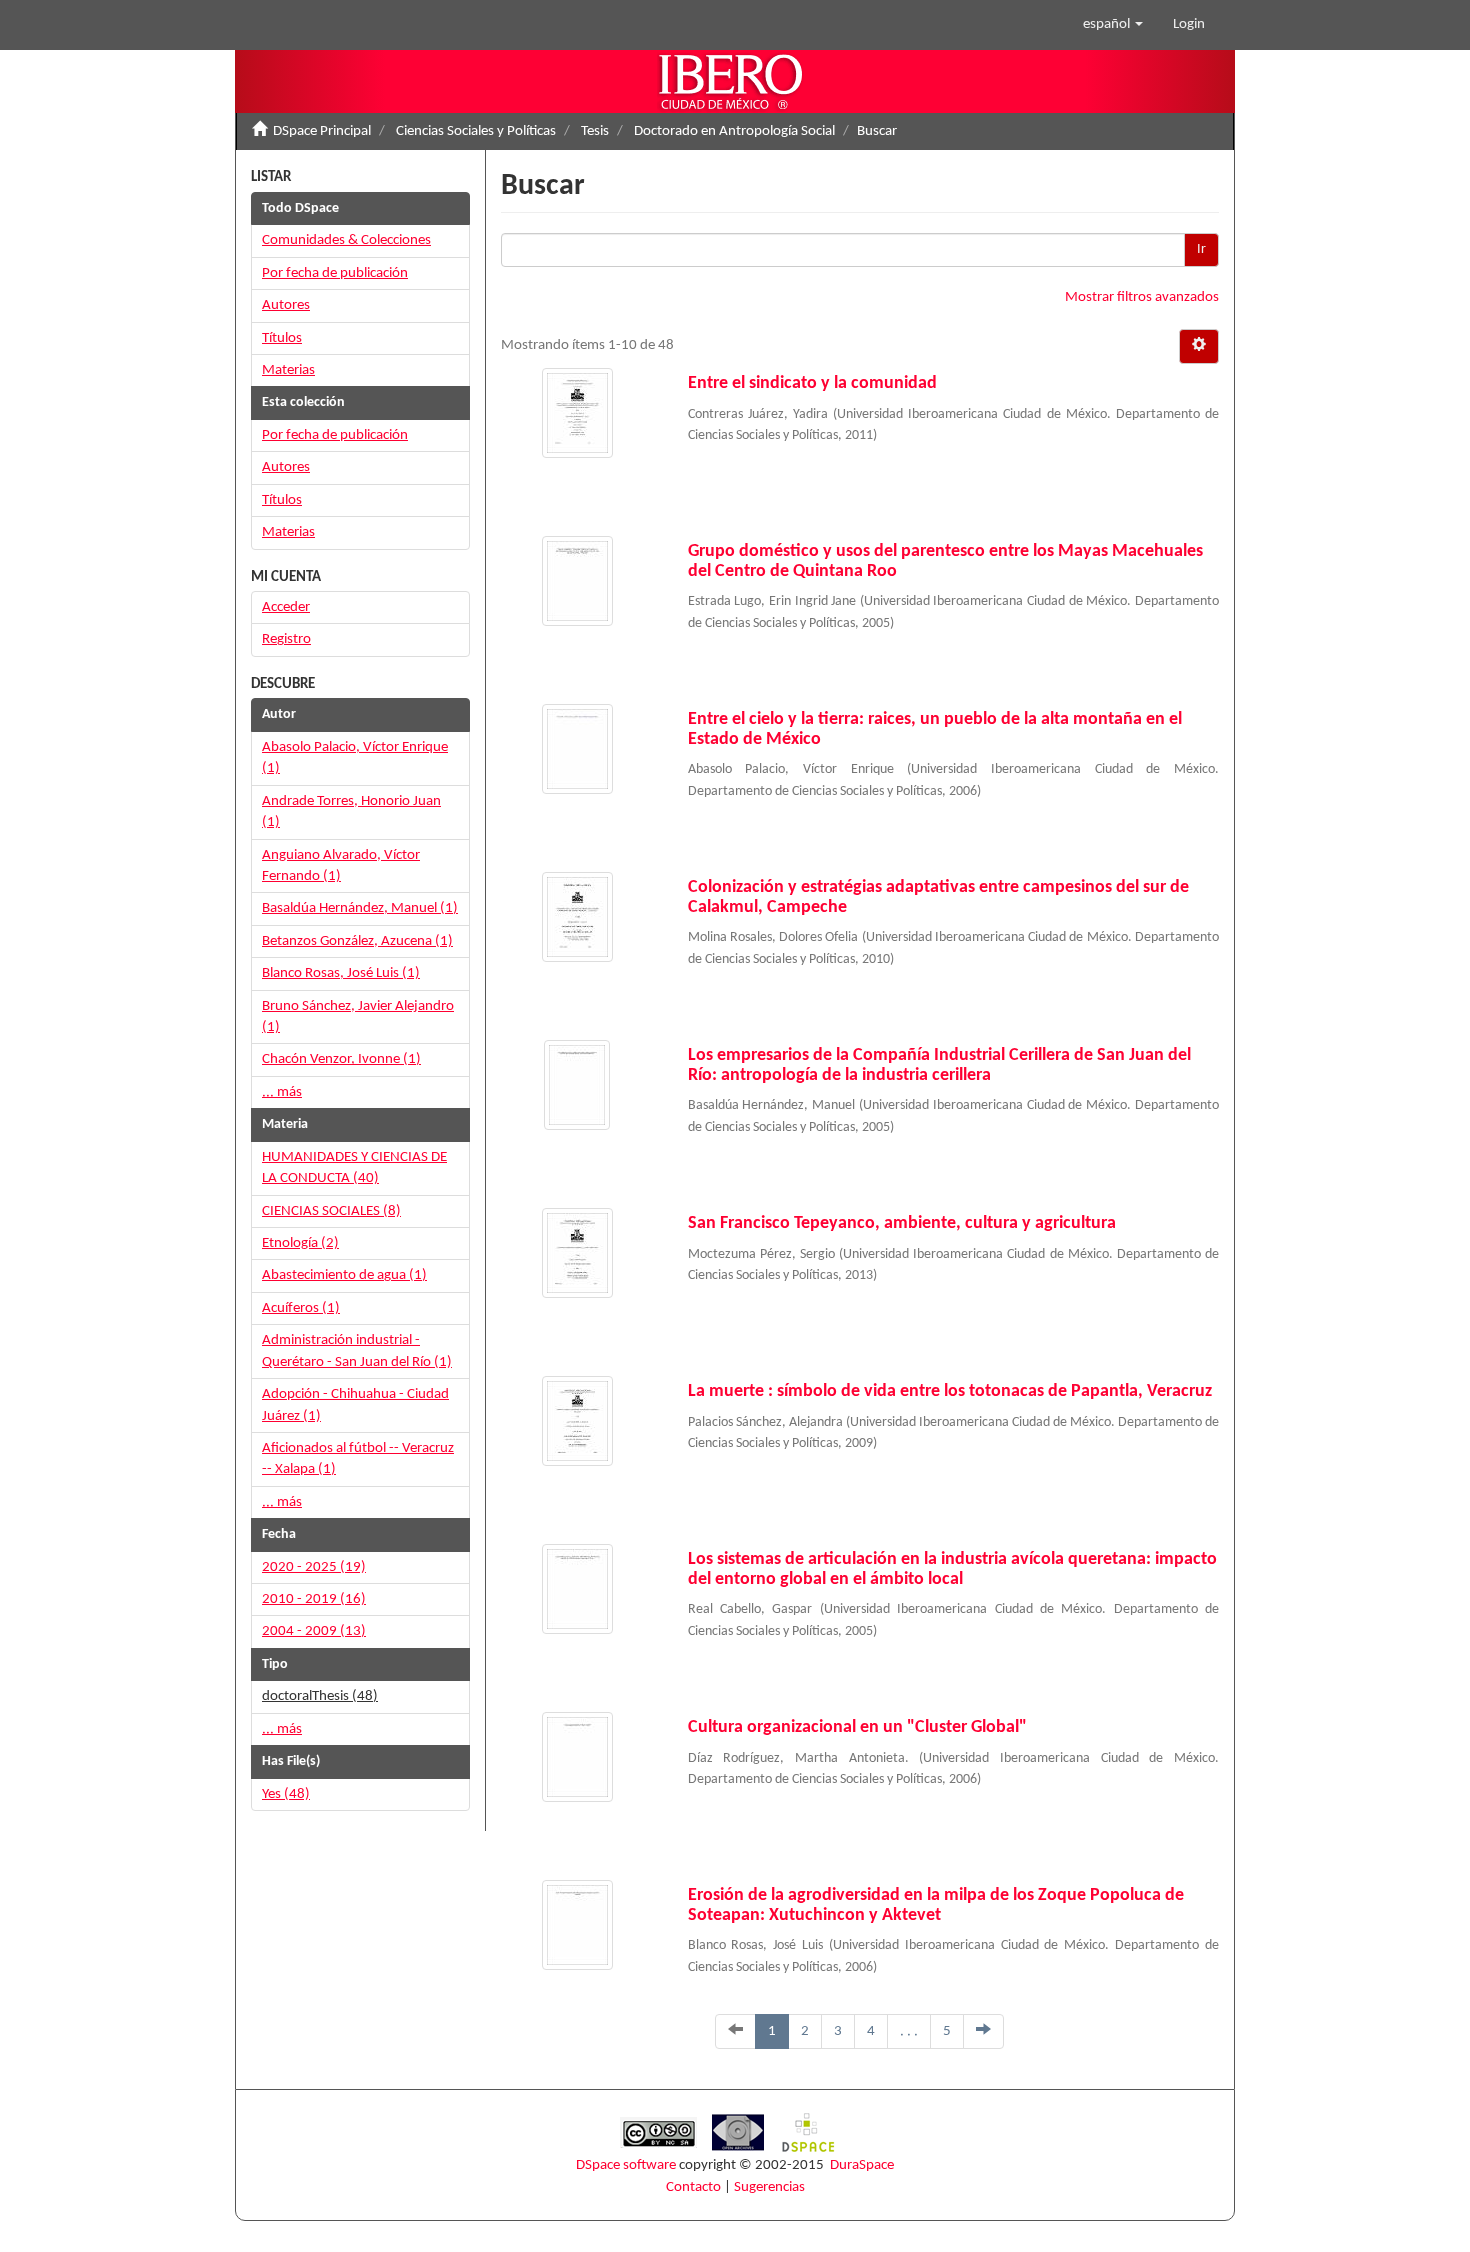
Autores (286, 305)
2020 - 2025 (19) (314, 1567)
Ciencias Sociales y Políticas (476, 131)
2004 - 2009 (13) (314, 1631)
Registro (286, 639)
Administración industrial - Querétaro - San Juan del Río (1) (357, 1351)
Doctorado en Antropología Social (734, 131)
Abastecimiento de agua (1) (344, 1275)
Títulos (282, 338)
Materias (288, 370)
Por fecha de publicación (335, 273)
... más (282, 1092)
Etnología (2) (300, 1243)
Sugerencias (769, 2187)
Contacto (693, 2187)
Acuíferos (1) (301, 1308)
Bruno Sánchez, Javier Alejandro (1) (358, 1017)
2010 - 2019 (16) (314, 1599)
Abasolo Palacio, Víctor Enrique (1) (355, 758)
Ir (1201, 249)
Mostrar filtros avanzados (1142, 297)
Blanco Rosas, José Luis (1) (341, 973)
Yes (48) (286, 1794)
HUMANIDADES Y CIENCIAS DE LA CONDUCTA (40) (354, 1168)
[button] (1113, 25)
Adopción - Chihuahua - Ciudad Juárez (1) (355, 1405)
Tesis (595, 131)
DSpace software (626, 2165)
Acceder (286, 607)
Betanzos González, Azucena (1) (357, 941)
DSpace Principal (322, 131)
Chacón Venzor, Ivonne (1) (341, 1059)
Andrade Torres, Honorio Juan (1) (351, 812)
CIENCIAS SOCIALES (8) (331, 1211)
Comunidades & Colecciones (346, 240)
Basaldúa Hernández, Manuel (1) (360, 908)
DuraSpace (862, 2165)
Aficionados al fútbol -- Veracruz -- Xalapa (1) (358, 1459)
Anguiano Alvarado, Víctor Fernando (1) (341, 866)
